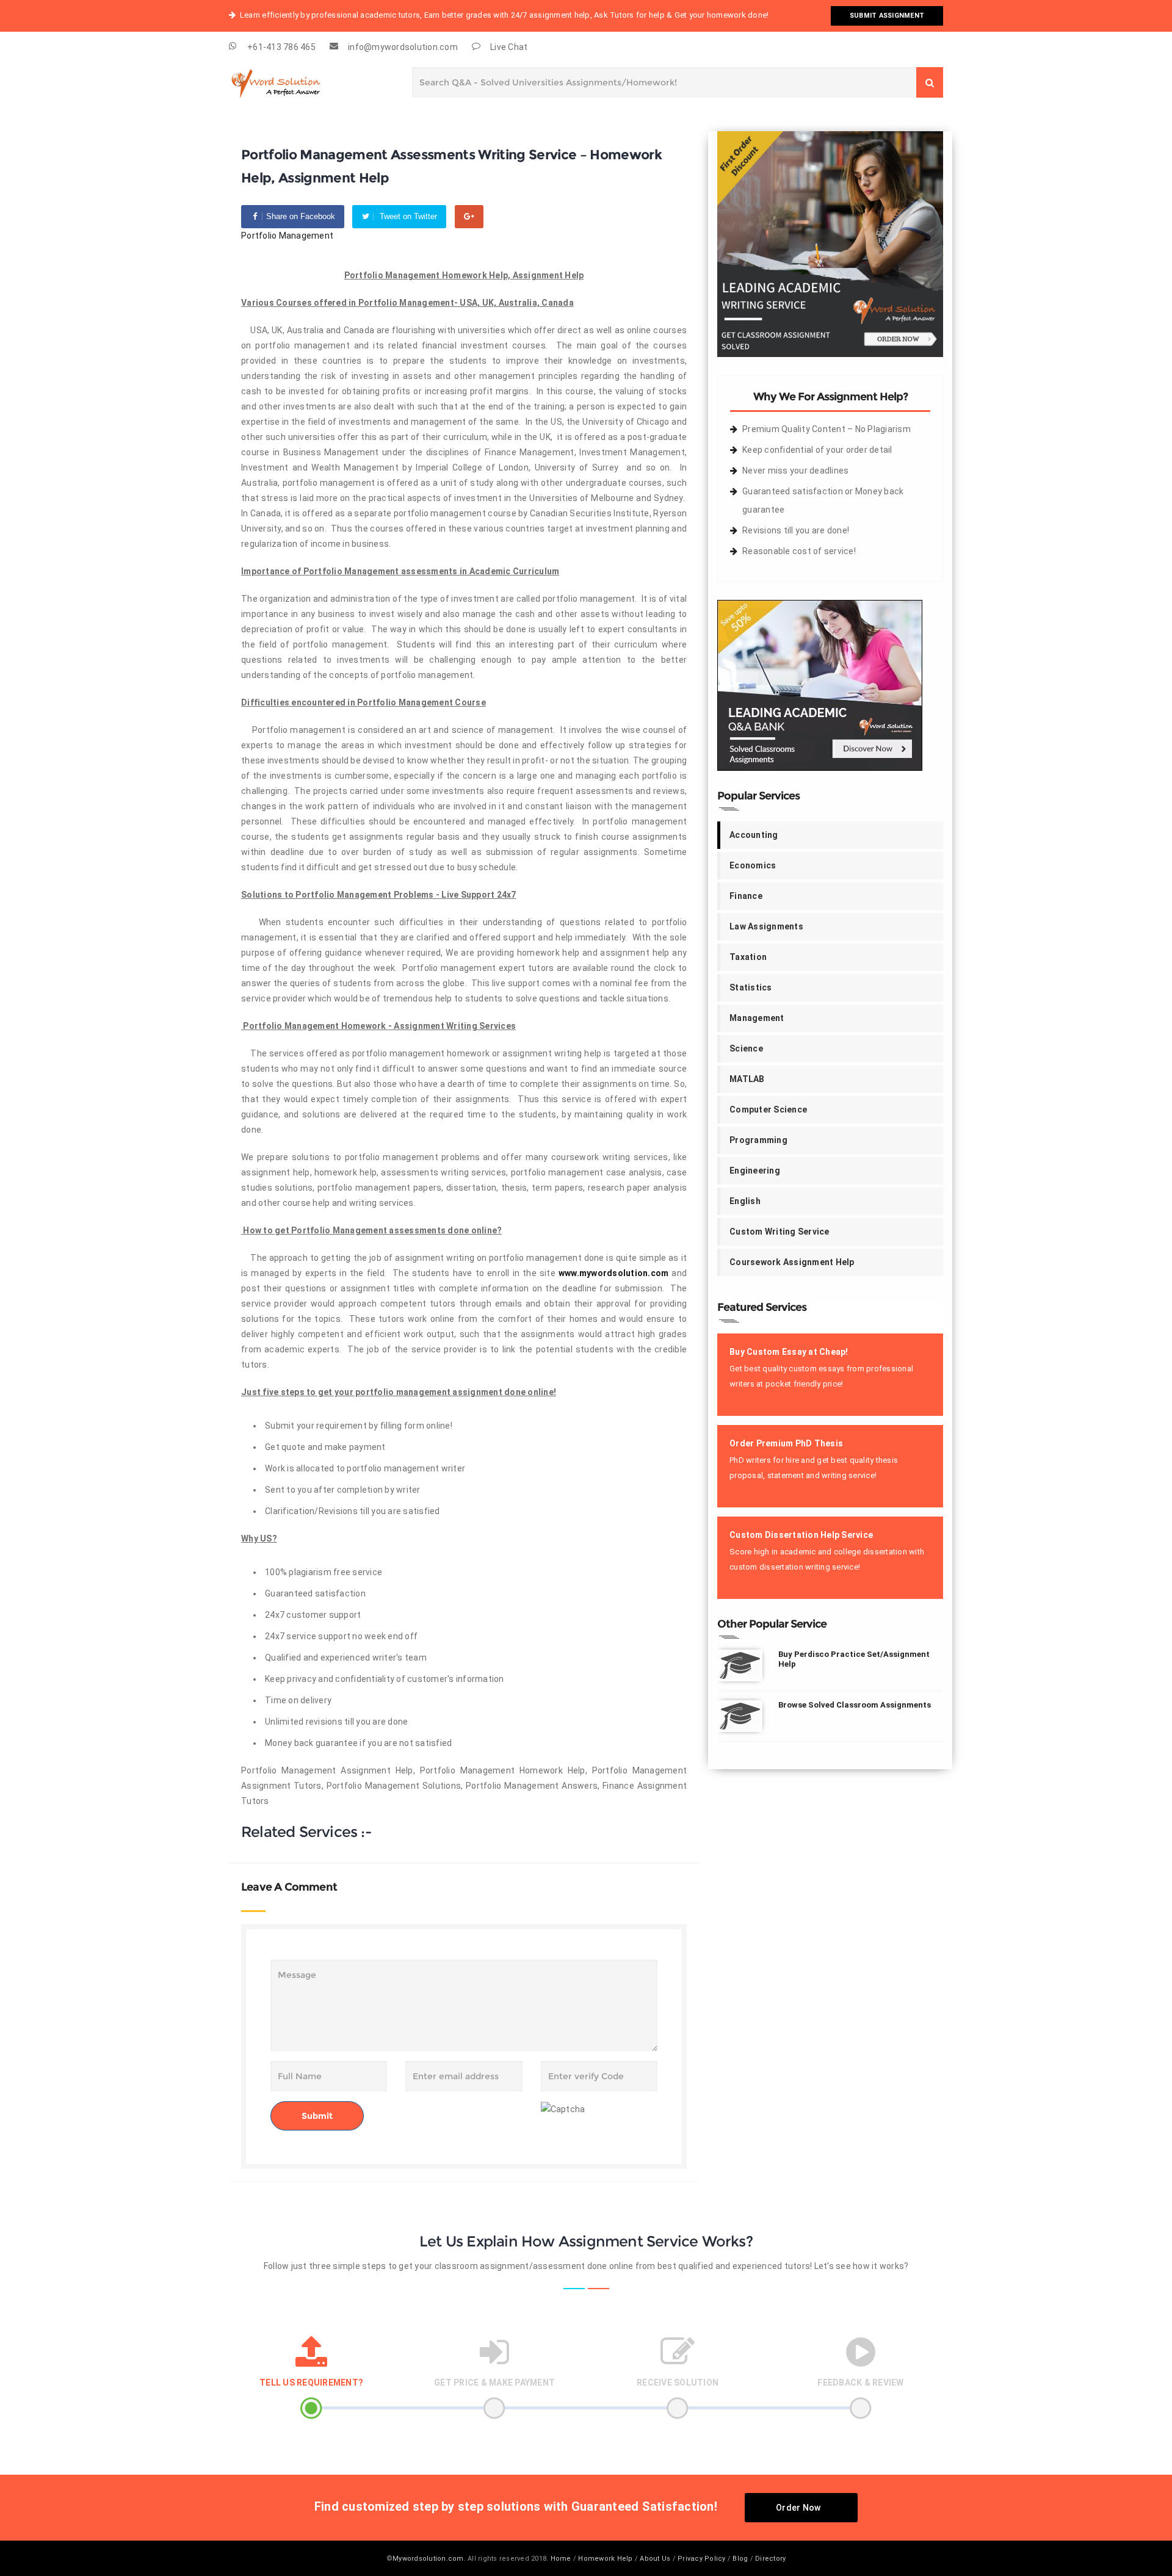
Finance (746, 896)
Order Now (798, 2508)
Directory (770, 2559)
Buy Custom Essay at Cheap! (789, 1352)
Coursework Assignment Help (792, 1262)
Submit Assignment (887, 16)
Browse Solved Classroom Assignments (855, 1705)
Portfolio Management (287, 236)
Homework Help (605, 2559)
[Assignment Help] (290, 81)
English (745, 1201)
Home (561, 2559)
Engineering (755, 1171)
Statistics (751, 987)
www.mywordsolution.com (614, 1273)
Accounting (754, 835)
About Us (655, 2559)
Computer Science (768, 1109)
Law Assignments (766, 926)
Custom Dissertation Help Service (801, 1535)
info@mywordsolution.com (403, 47)
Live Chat (509, 47)
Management (757, 1018)
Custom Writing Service (780, 1232)
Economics (753, 865)
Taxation (748, 957)
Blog (740, 2559)
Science (746, 1048)
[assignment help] (830, 244)
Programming (758, 1140)
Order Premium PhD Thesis (786, 1443)
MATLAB (747, 1079)
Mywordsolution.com (428, 2559)
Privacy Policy (702, 2559)
